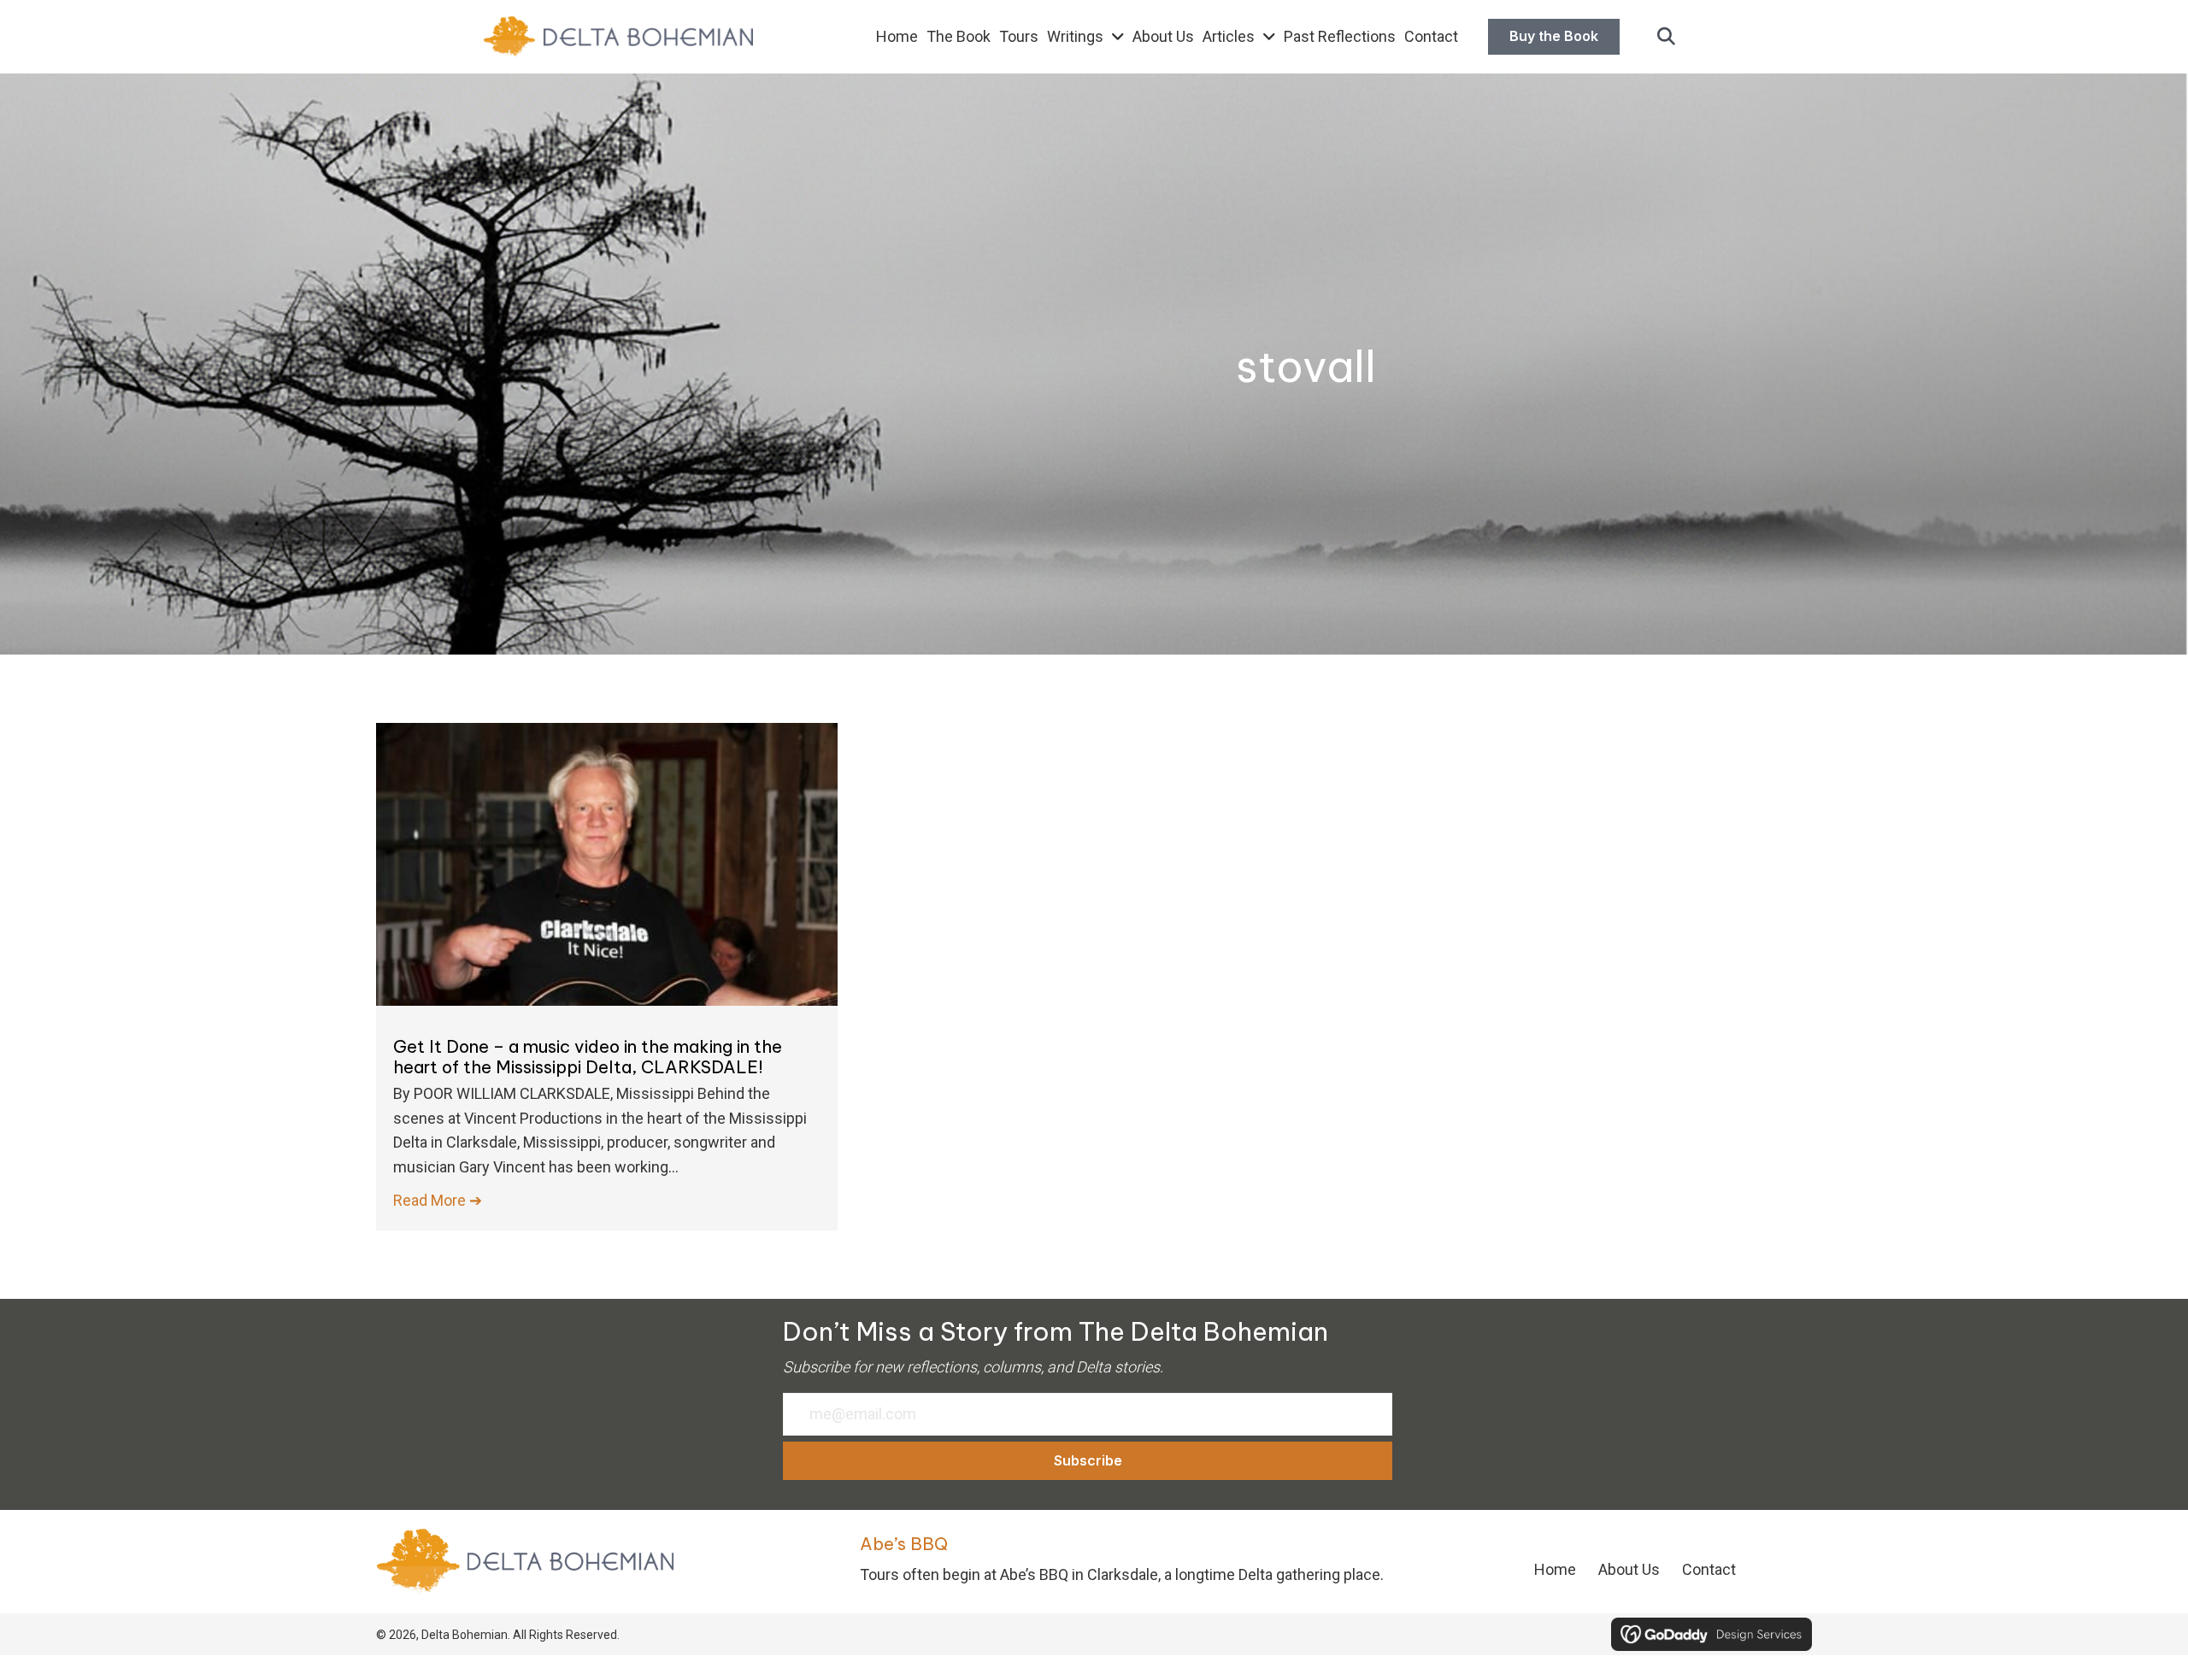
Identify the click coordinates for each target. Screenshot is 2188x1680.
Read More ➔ (438, 1200)
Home (1555, 1569)
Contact (1709, 1569)
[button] (1666, 37)
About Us (1629, 1569)
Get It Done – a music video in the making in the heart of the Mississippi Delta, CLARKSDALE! (588, 1057)
